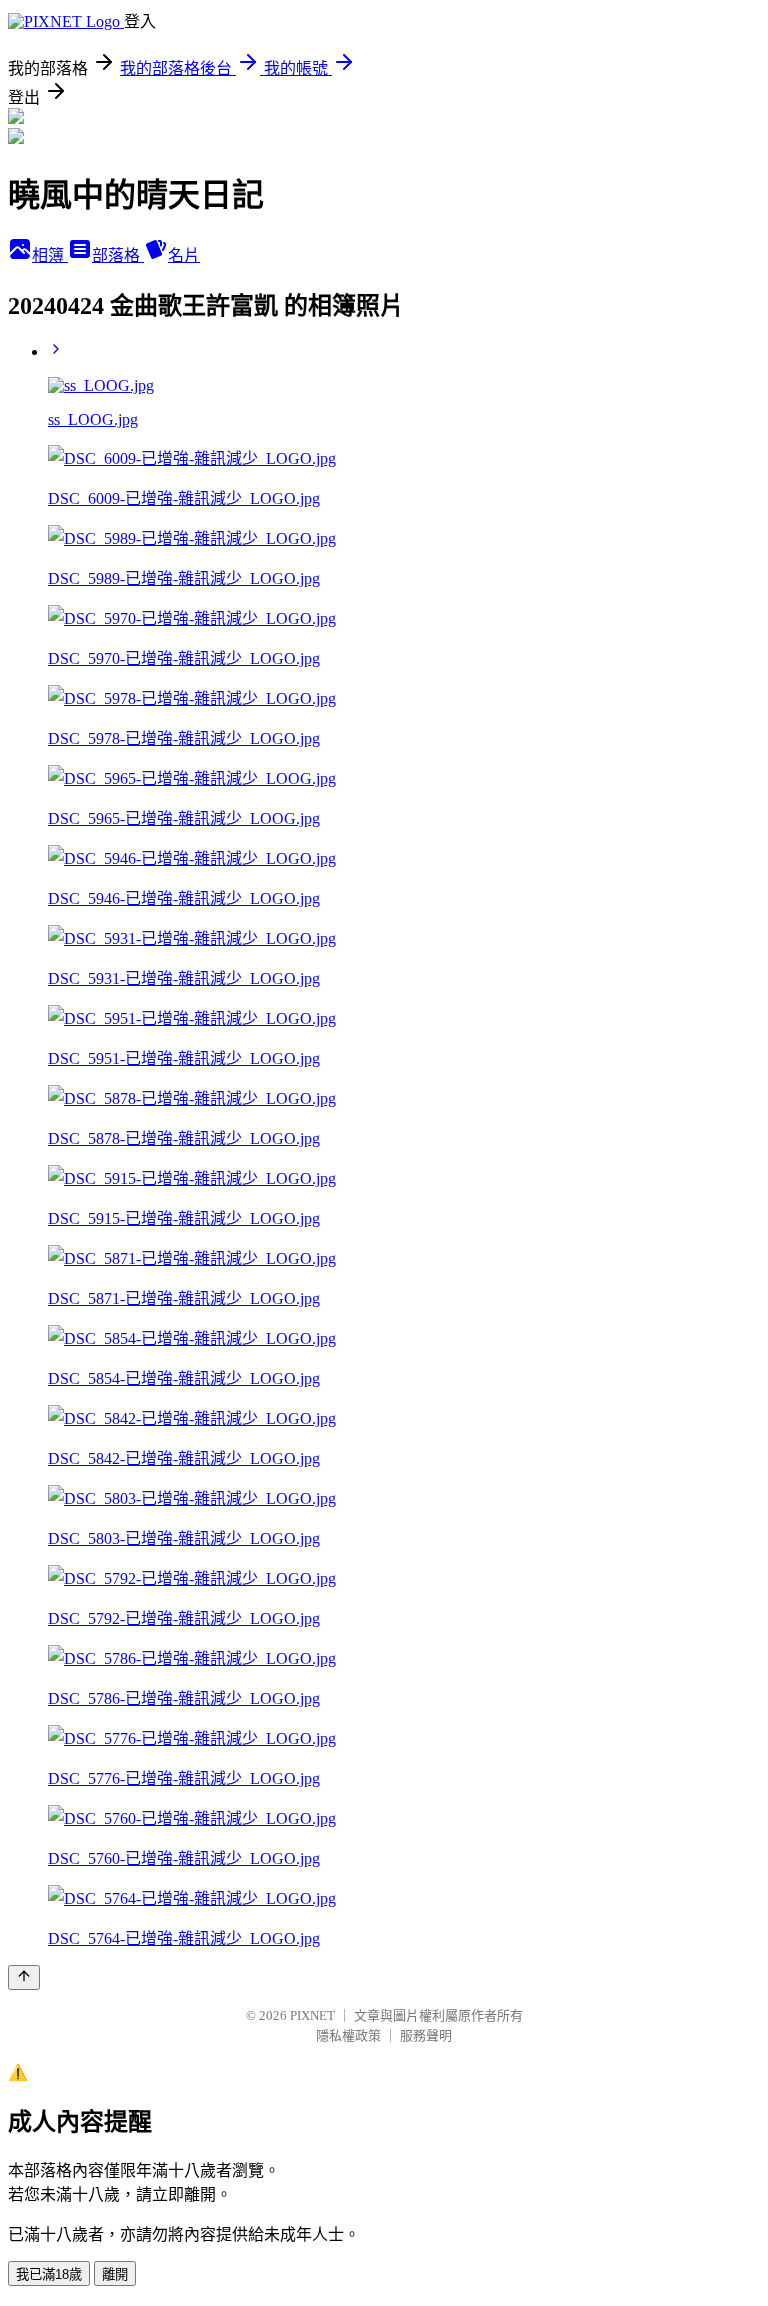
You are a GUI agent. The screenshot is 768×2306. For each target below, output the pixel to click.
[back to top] (24, 1977)
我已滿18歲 (49, 2274)
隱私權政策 (348, 2035)
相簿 (50, 255)
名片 (184, 255)
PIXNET (312, 2015)
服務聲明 (426, 2035)
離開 (115, 2274)
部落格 (118, 255)
